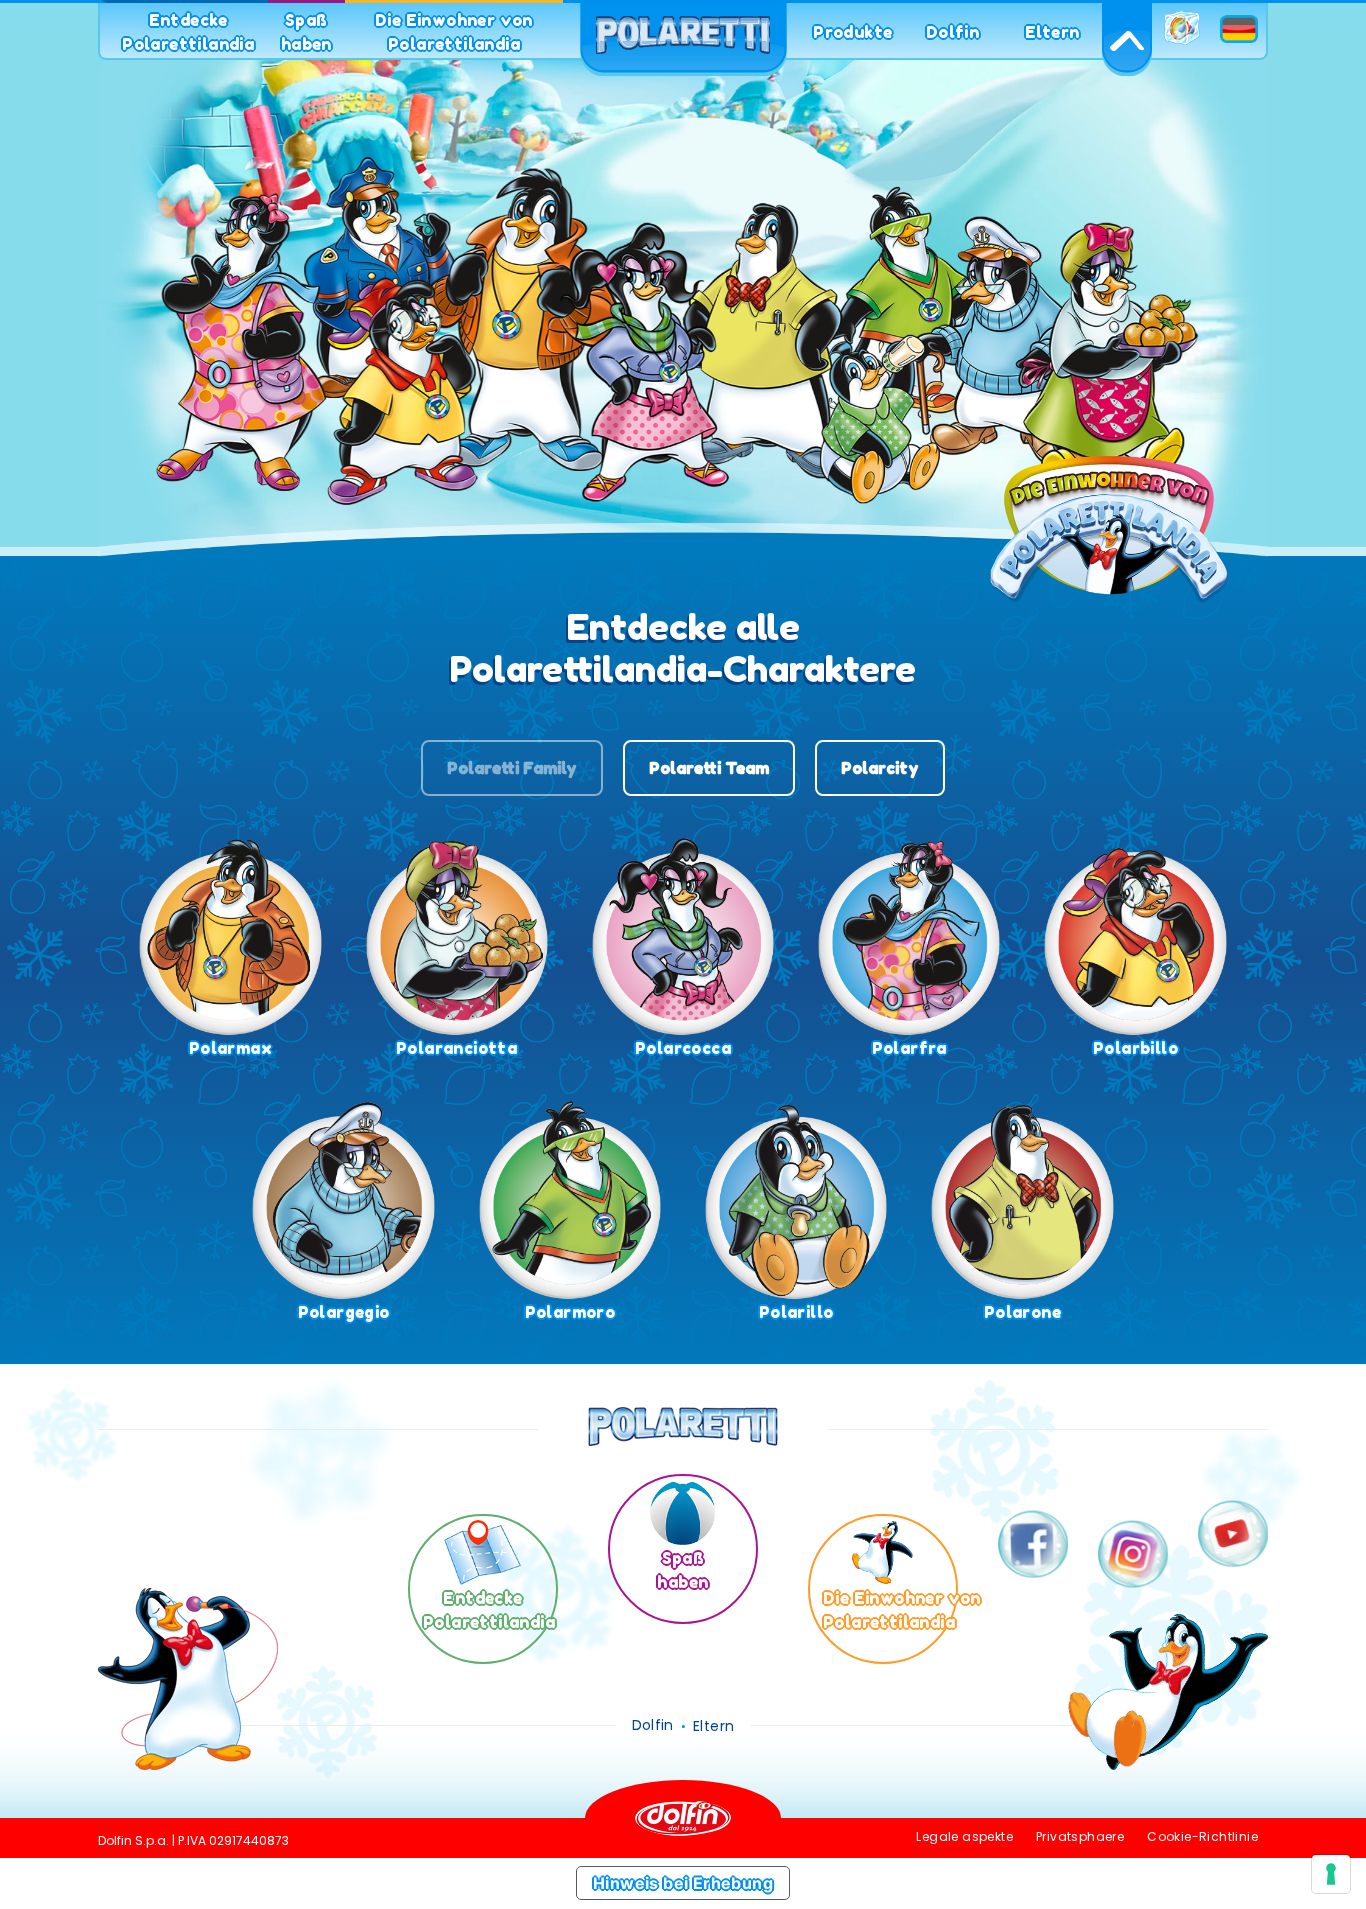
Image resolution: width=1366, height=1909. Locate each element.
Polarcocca (683, 1048)
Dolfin (952, 32)
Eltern (1052, 32)
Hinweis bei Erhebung (683, 1883)
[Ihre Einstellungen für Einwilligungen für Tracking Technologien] (1331, 1874)
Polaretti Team (709, 768)
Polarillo (796, 1312)
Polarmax (230, 1048)
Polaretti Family (512, 768)
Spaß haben (306, 32)
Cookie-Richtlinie (1202, 1836)
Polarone (1022, 1312)
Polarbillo (1135, 1048)
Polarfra (909, 1048)
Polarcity (880, 768)
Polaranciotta (456, 1048)
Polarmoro (570, 1312)
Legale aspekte (964, 1836)
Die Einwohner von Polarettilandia (454, 32)
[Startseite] (683, 40)
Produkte (852, 32)
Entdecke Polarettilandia (188, 32)
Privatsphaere (1080, 1836)
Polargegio (344, 1312)
